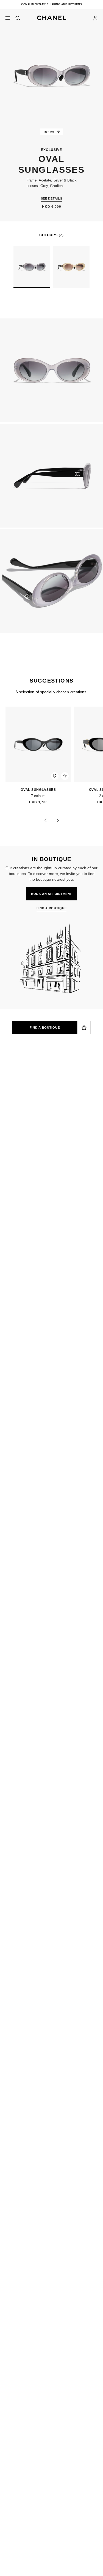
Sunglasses (67, 1108)
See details (52, 198)
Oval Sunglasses (33, 790)
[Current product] (32, 267)
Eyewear (40, 1108)
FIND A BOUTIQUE (45, 1028)
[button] (51, 17)
